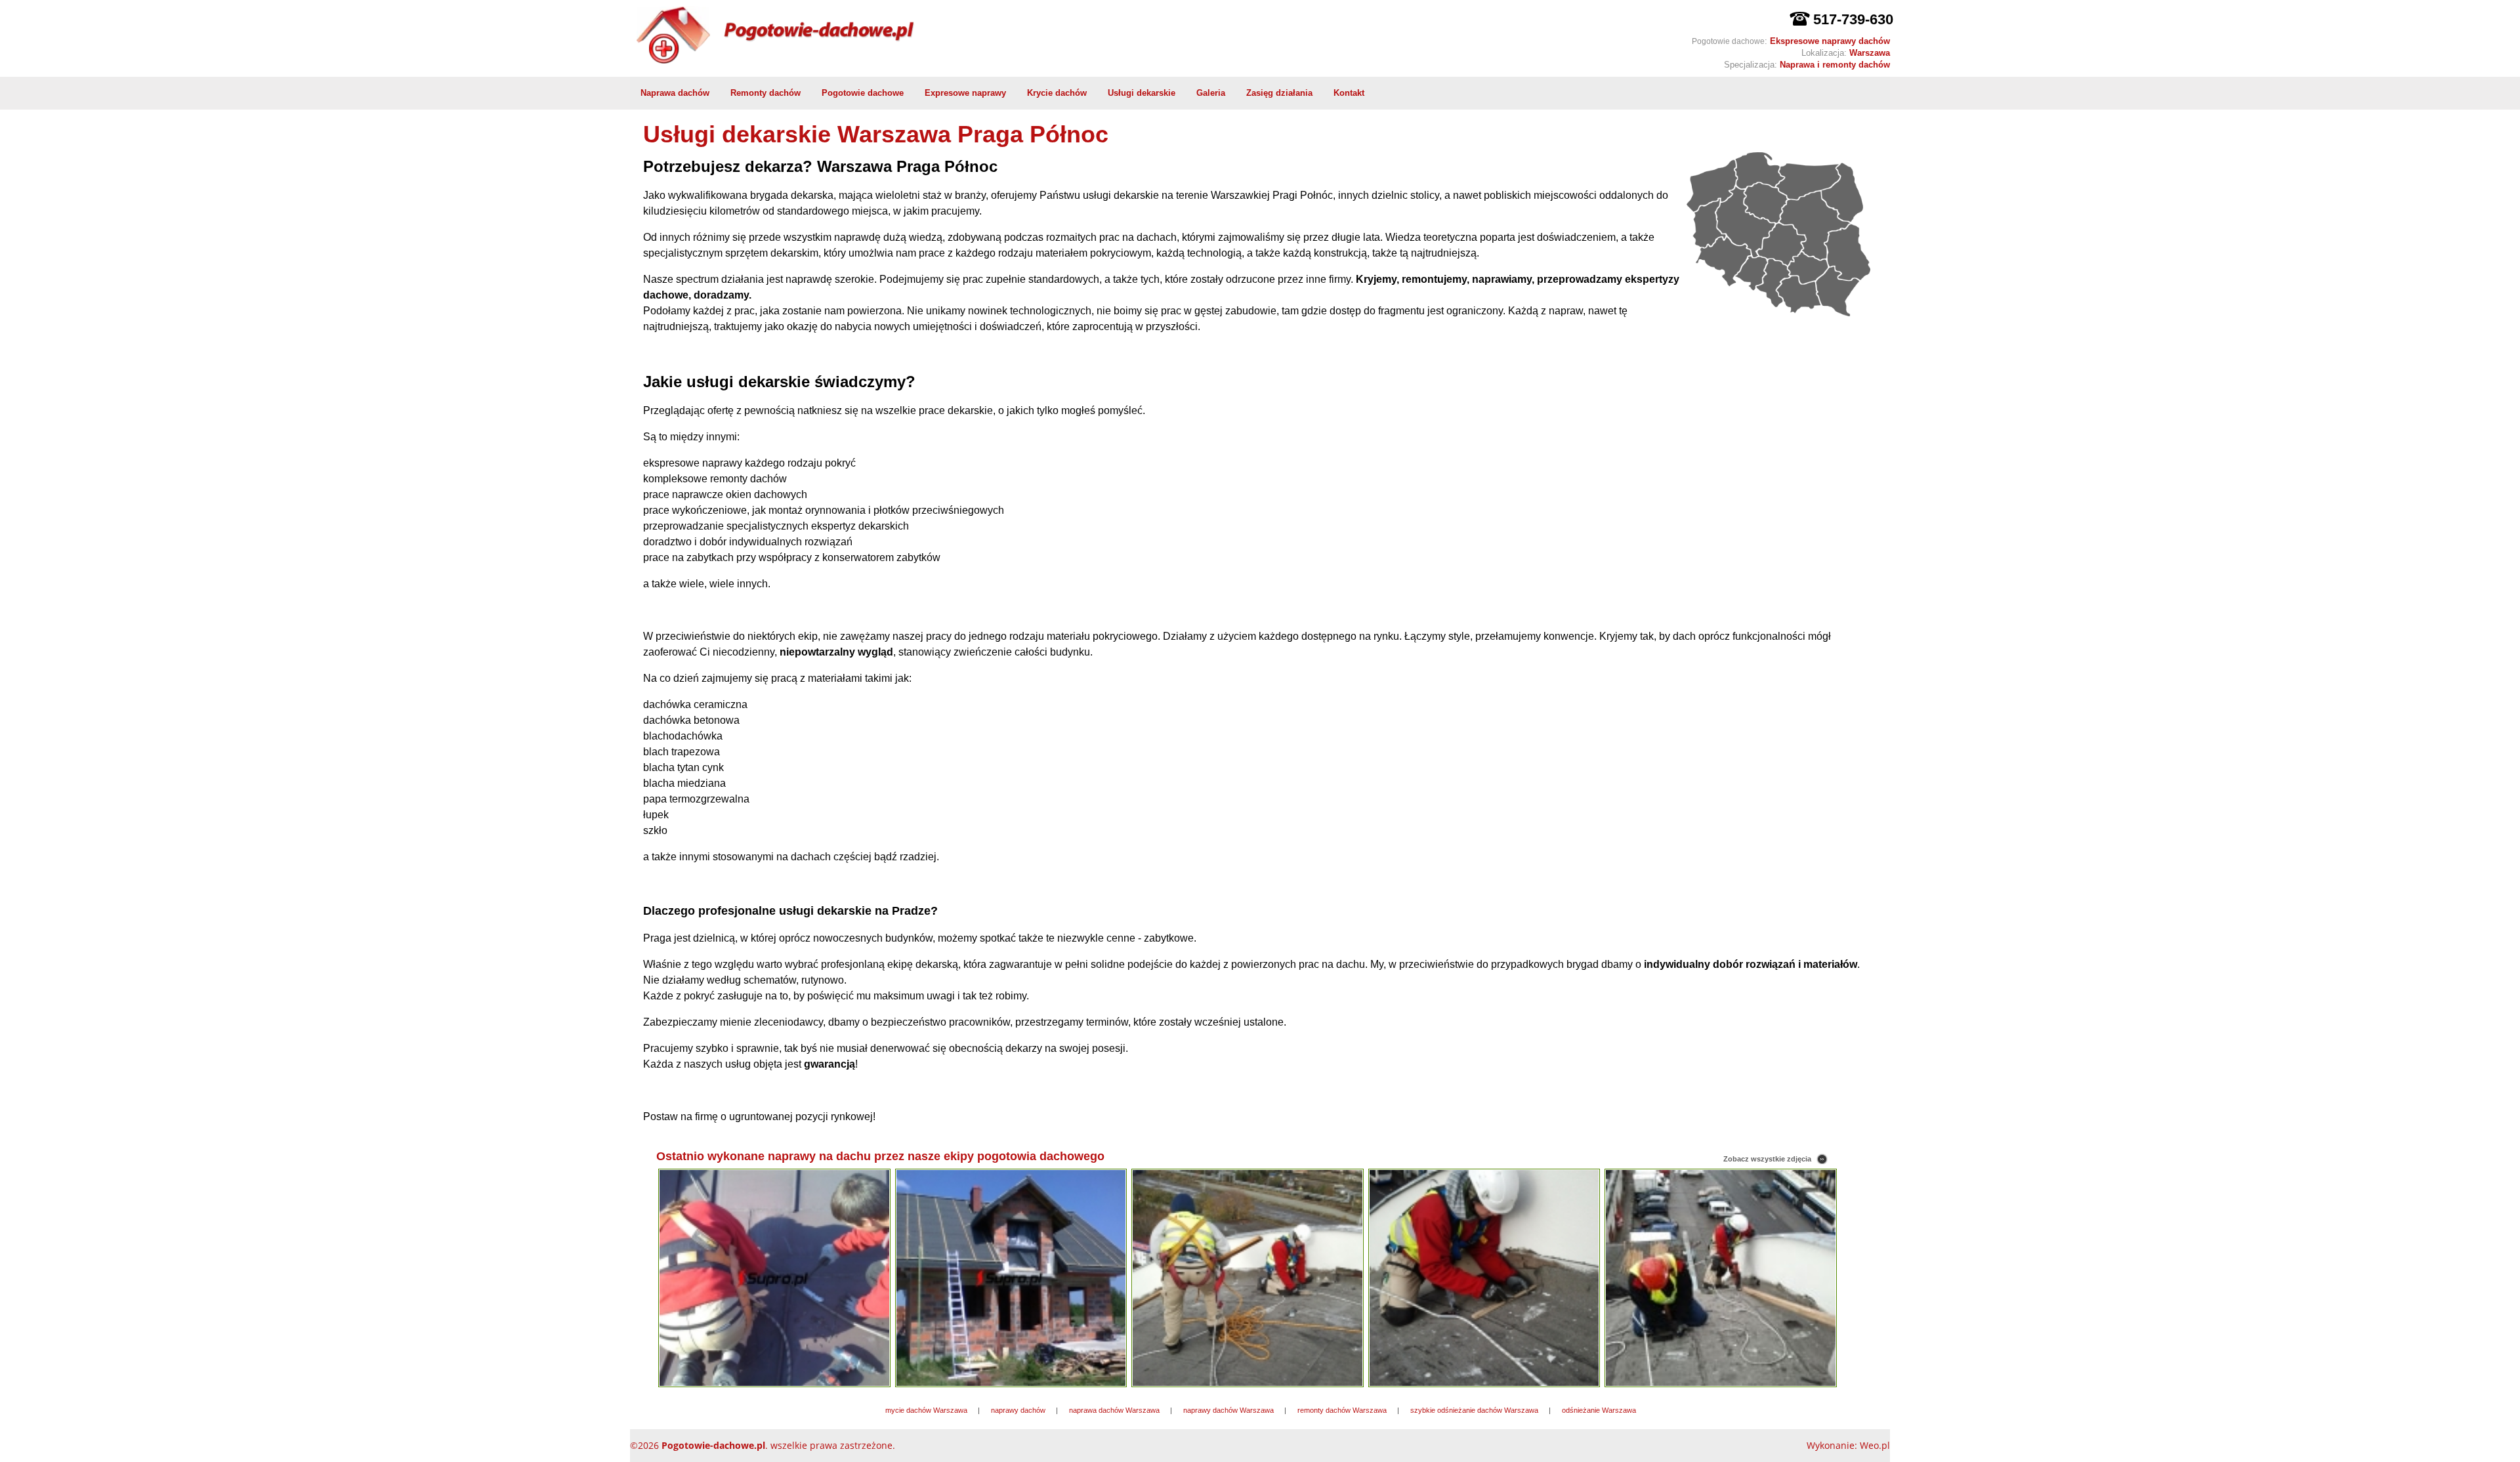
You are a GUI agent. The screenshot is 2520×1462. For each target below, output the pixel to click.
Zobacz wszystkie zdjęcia (1767, 1159)
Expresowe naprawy (965, 93)
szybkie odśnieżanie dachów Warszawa (1474, 1410)
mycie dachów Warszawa (926, 1410)
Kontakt (1349, 93)
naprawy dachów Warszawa (1228, 1410)
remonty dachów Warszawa (1342, 1410)
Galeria (1211, 93)
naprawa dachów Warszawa (1114, 1410)
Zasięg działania (1279, 93)
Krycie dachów (1057, 93)
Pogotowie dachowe (863, 93)
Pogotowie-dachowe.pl (713, 1445)
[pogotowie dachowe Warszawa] (917, 42)
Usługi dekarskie (1142, 93)
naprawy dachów (1018, 1410)
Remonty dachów (766, 93)
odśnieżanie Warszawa (1599, 1410)
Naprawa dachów (675, 93)
